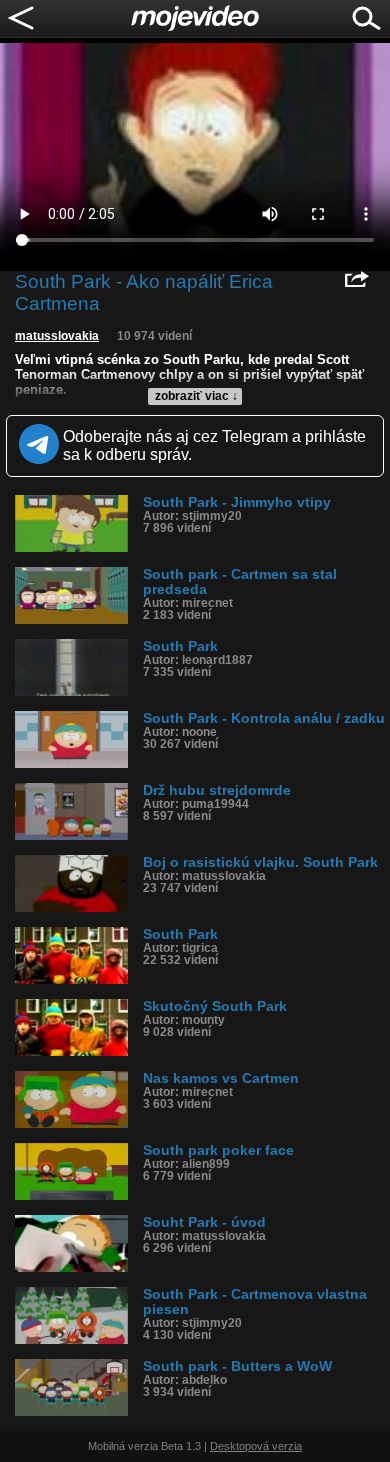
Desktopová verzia (256, 1446)
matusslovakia (57, 336)
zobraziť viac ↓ (196, 396)
